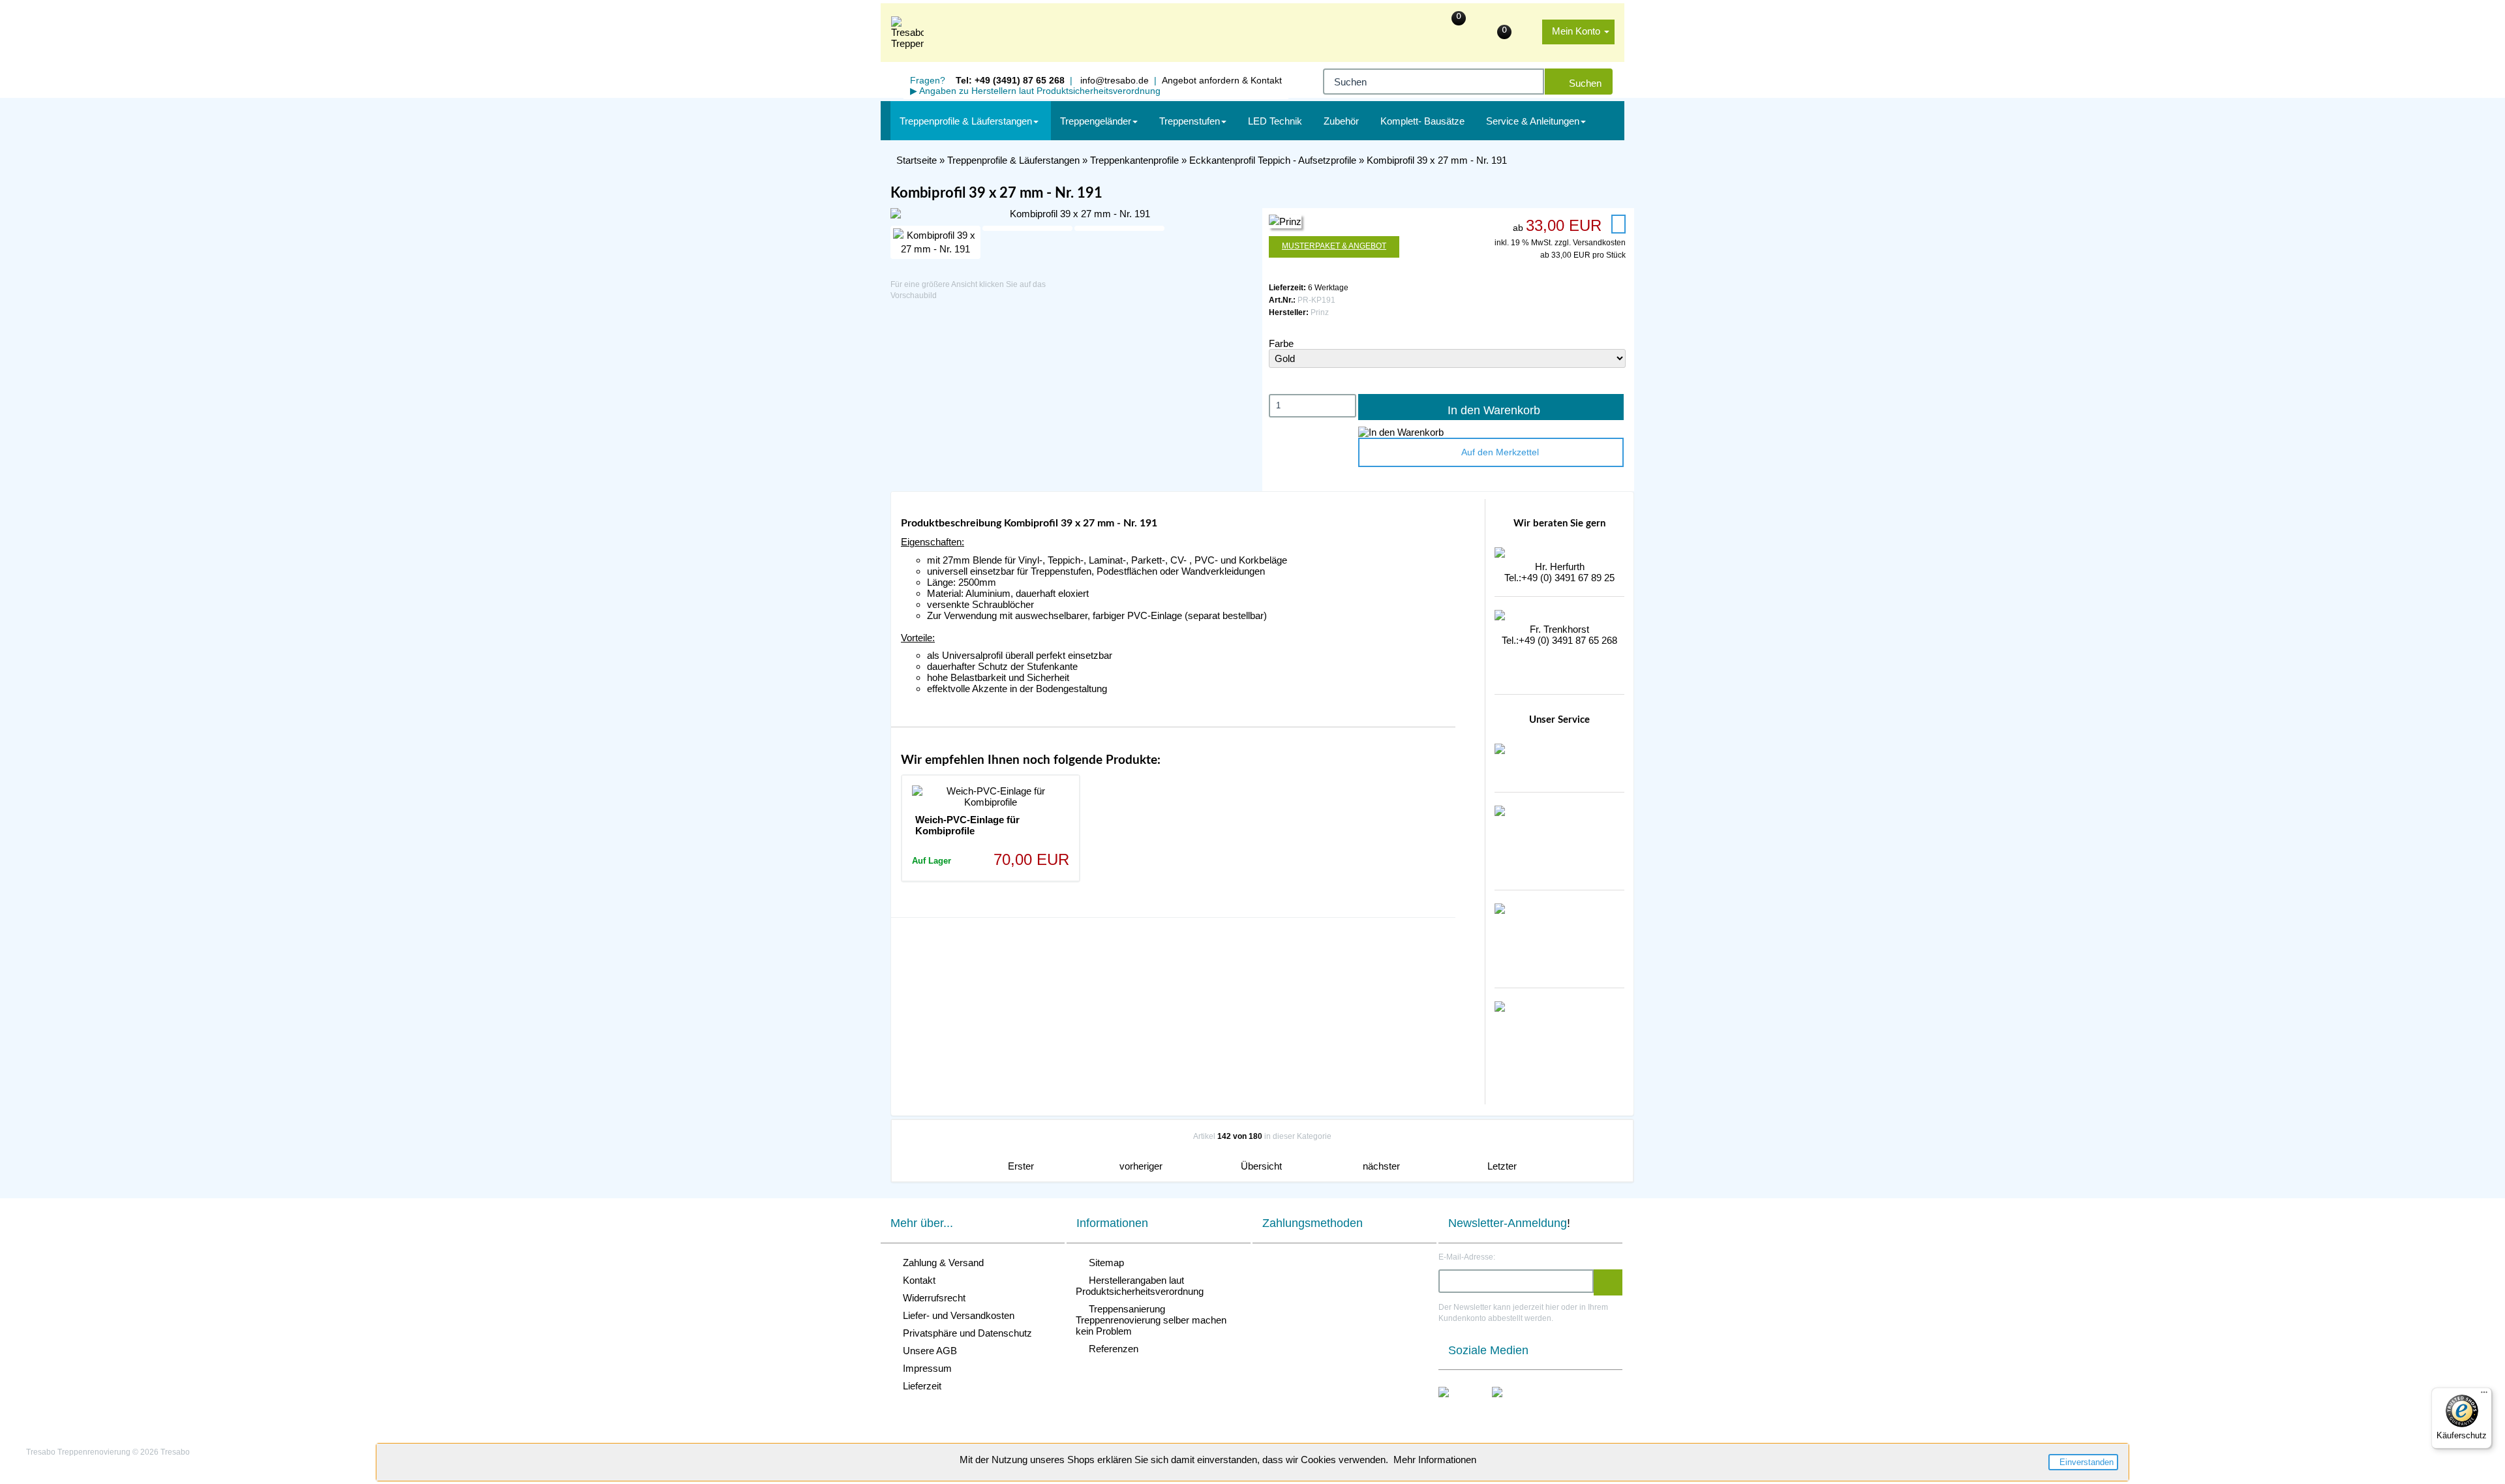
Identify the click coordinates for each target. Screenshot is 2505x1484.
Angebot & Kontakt (1222, 80)
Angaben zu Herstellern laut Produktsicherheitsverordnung (1035, 91)
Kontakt (917, 1280)
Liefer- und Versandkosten (956, 1315)
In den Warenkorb (1491, 410)
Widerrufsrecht (932, 1298)
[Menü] (2484, 1395)
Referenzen (1111, 1349)
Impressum (925, 1368)
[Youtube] (1511, 1406)
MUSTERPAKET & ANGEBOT (1334, 246)
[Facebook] (1457, 1406)
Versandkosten (1599, 243)
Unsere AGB (927, 1351)
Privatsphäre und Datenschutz (965, 1333)
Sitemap (1104, 1263)
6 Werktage (1328, 288)
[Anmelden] (1608, 1282)
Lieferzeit (919, 1386)
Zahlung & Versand (941, 1263)
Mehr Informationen (1435, 1460)
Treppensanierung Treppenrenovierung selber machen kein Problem (1151, 1320)
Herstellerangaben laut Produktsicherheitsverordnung (1140, 1286)
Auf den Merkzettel (1497, 452)
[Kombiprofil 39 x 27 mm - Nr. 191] (1074, 214)
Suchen (1583, 83)
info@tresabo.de (1113, 80)
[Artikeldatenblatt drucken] (1618, 224)
